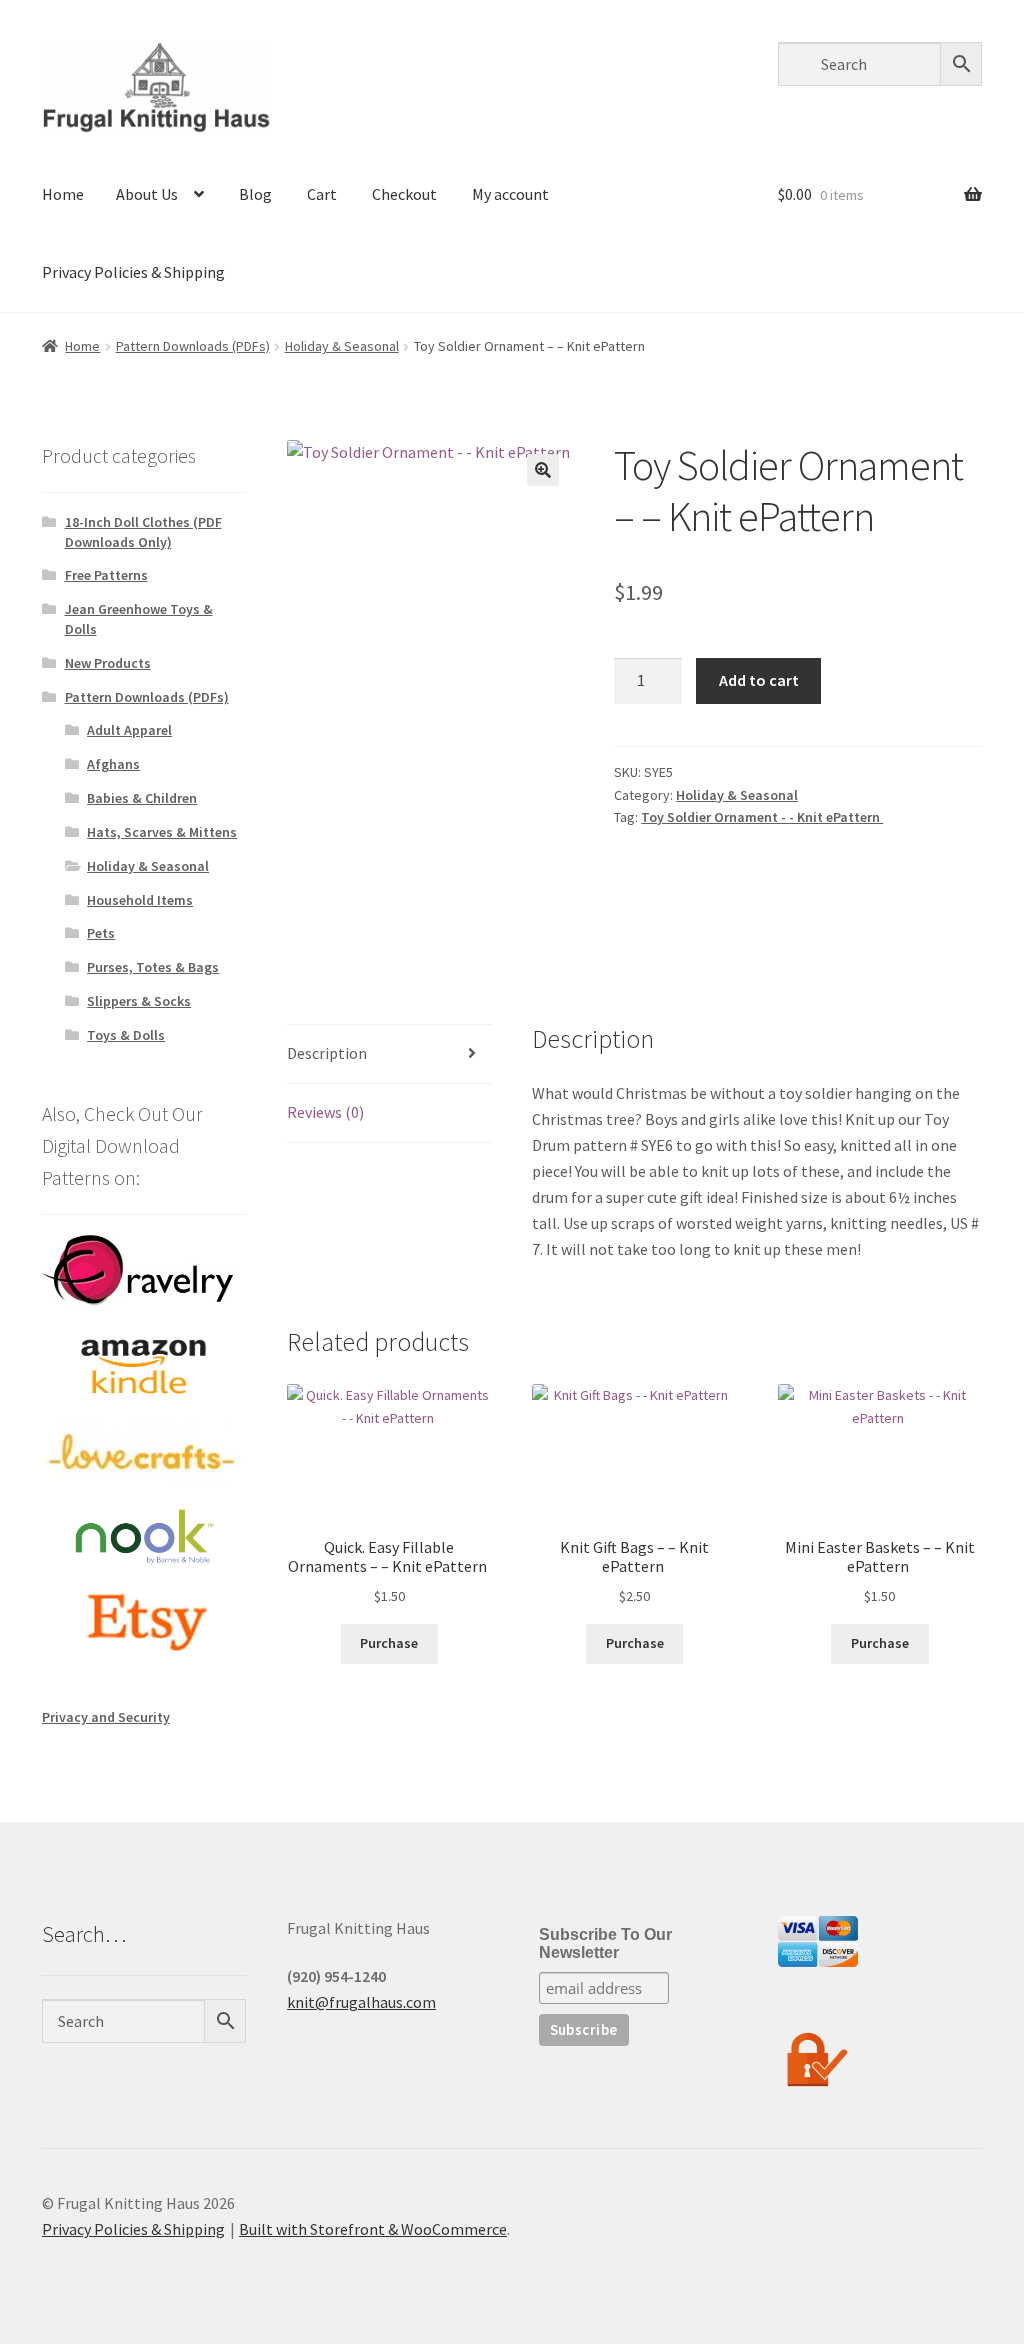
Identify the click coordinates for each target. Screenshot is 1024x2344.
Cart (322, 194)
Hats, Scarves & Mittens (162, 832)
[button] (543, 470)
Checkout (404, 194)
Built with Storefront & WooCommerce (373, 2229)
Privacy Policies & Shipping (133, 272)
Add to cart (759, 680)
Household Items (140, 900)
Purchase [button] (389, 1643)
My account (510, 194)
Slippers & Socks (139, 1001)
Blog (255, 194)
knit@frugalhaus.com (361, 2002)
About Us (147, 194)
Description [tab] (327, 1053)
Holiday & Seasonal (342, 346)
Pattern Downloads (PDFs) (193, 346)
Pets (101, 933)
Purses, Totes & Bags (153, 967)
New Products (108, 663)
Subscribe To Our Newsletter (605, 1943)
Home (63, 194)
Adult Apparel (129, 730)
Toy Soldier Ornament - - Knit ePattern (762, 817)
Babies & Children (142, 798)
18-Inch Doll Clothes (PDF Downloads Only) (143, 532)
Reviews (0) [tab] (325, 1112)
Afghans (113, 764)
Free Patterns (106, 575)
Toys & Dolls (126, 1035)
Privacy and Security (106, 1717)
